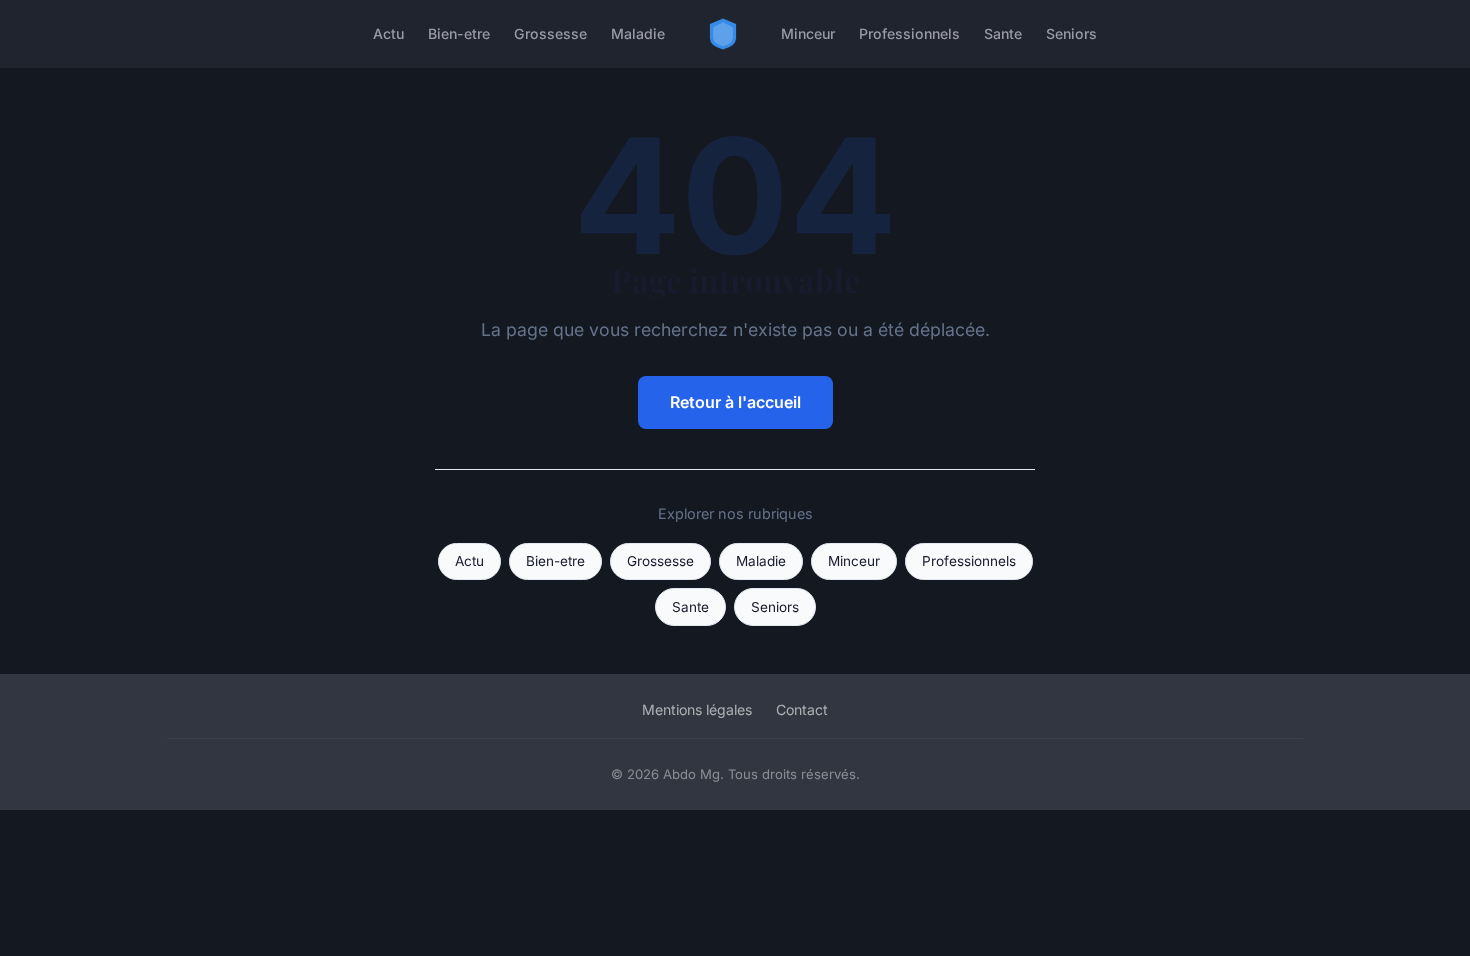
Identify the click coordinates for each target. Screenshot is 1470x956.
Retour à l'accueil (735, 402)
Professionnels (909, 33)
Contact (802, 709)
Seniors (1071, 33)
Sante (1003, 33)
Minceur (808, 33)
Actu (388, 33)
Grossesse (550, 33)
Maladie (638, 33)
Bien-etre (459, 33)
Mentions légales (697, 709)
